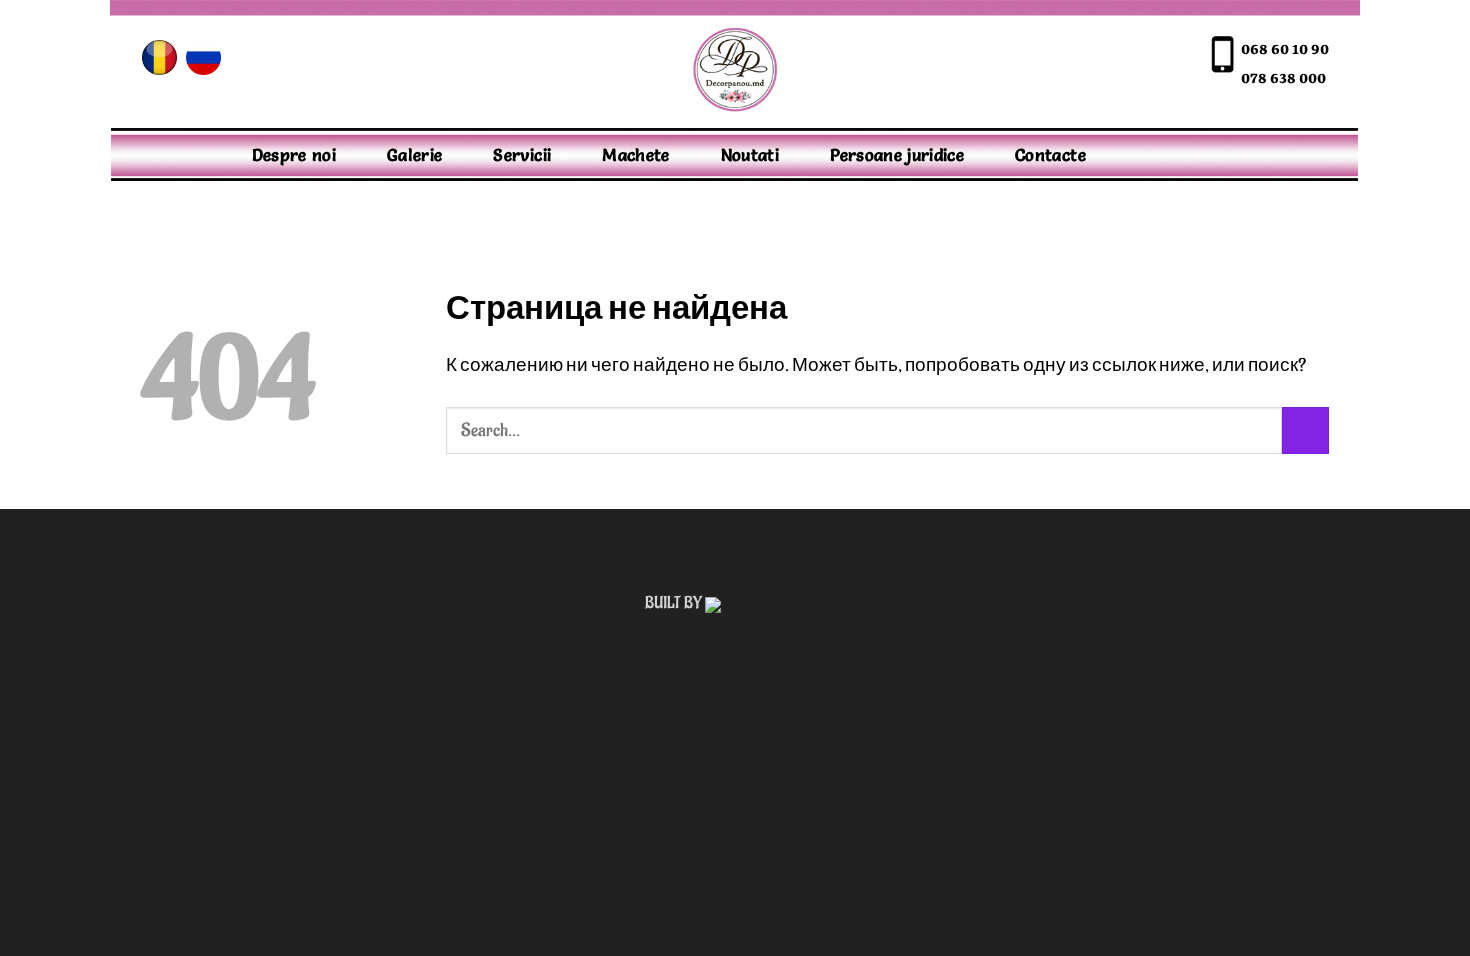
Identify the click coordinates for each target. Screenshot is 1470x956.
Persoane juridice (897, 154)
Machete (635, 154)
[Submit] (1305, 430)
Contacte (1050, 154)
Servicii (522, 154)
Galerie (414, 154)
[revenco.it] (765, 603)
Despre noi (294, 154)
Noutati (750, 154)
